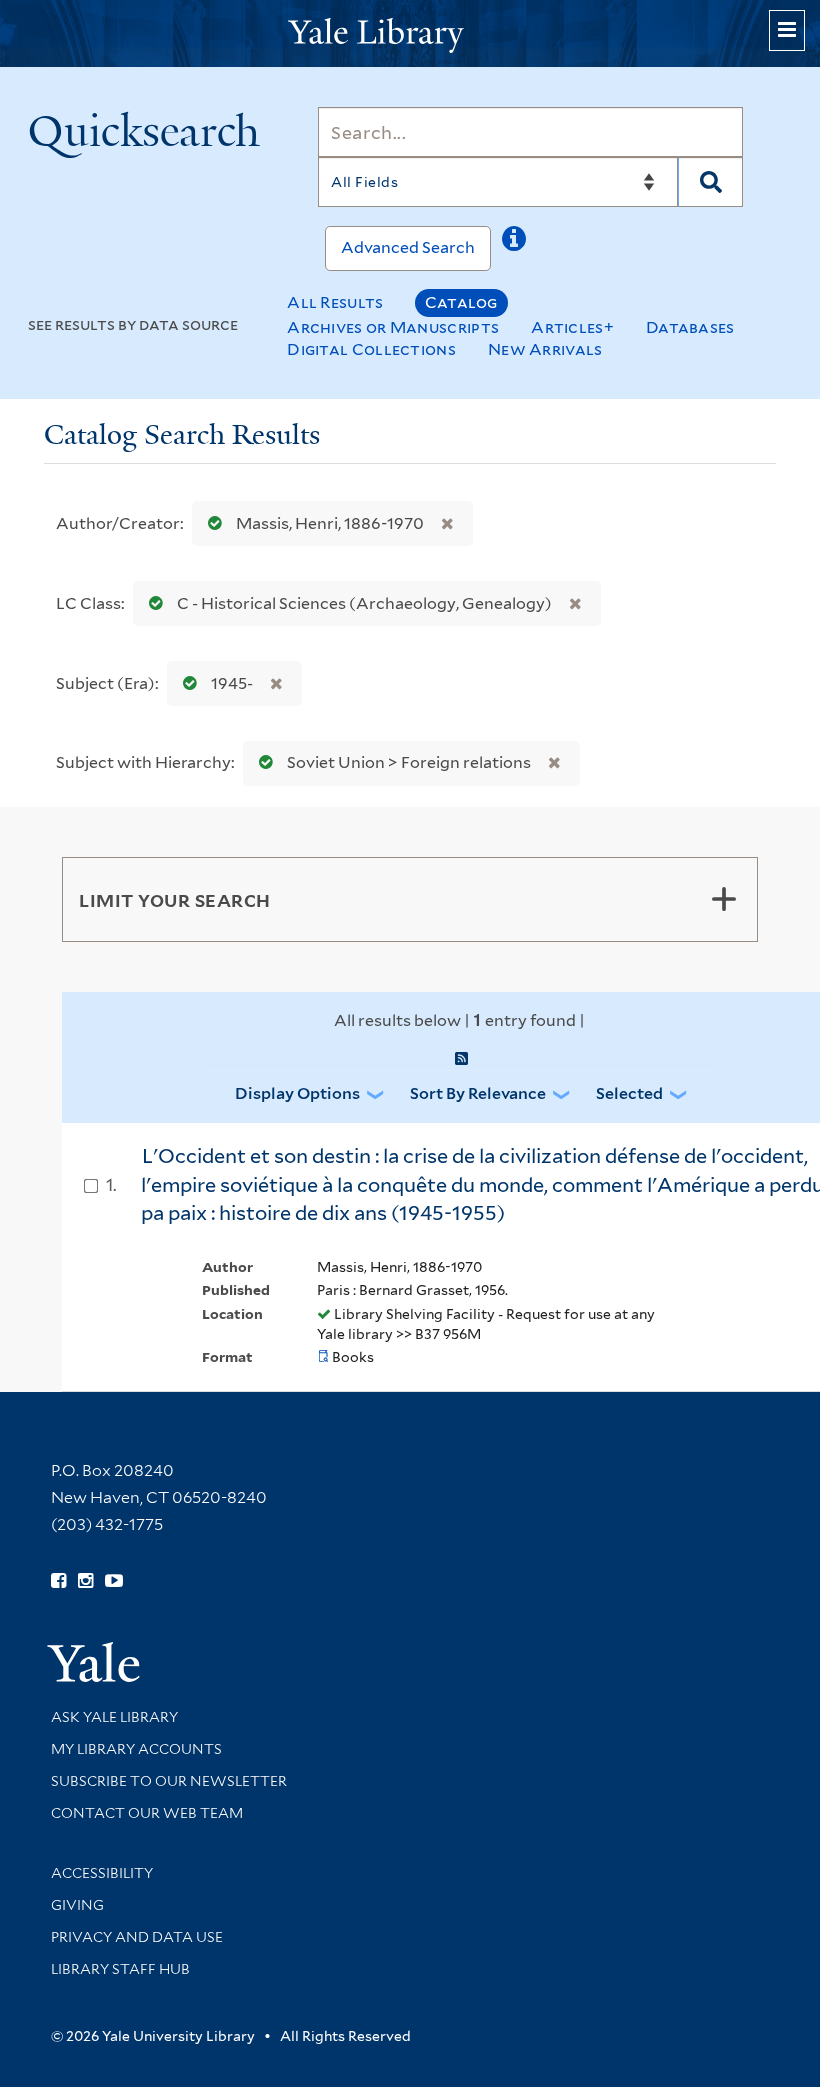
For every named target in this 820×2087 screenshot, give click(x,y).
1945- (232, 683)
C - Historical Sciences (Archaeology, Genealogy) (364, 603)
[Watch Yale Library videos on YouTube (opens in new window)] (114, 1581)
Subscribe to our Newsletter (169, 1781)
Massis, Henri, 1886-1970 (330, 523)
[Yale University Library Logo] (410, 33)
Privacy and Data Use (137, 1937)
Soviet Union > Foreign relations (409, 762)
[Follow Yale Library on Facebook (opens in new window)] (58, 1581)
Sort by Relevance (478, 1093)
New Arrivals (545, 349)
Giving (77, 1905)
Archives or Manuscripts (393, 327)
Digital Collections (371, 349)
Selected (629, 1093)
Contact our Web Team (147, 1813)
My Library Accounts (136, 1749)
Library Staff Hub (120, 1969)
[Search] (710, 182)
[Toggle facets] (724, 899)
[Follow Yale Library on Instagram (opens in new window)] (85, 1581)
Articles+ (572, 327)
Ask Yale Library (114, 1717)
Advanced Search (408, 247)
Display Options (297, 1093)
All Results (335, 302)
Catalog (461, 302)
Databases (690, 327)
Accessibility (102, 1873)
